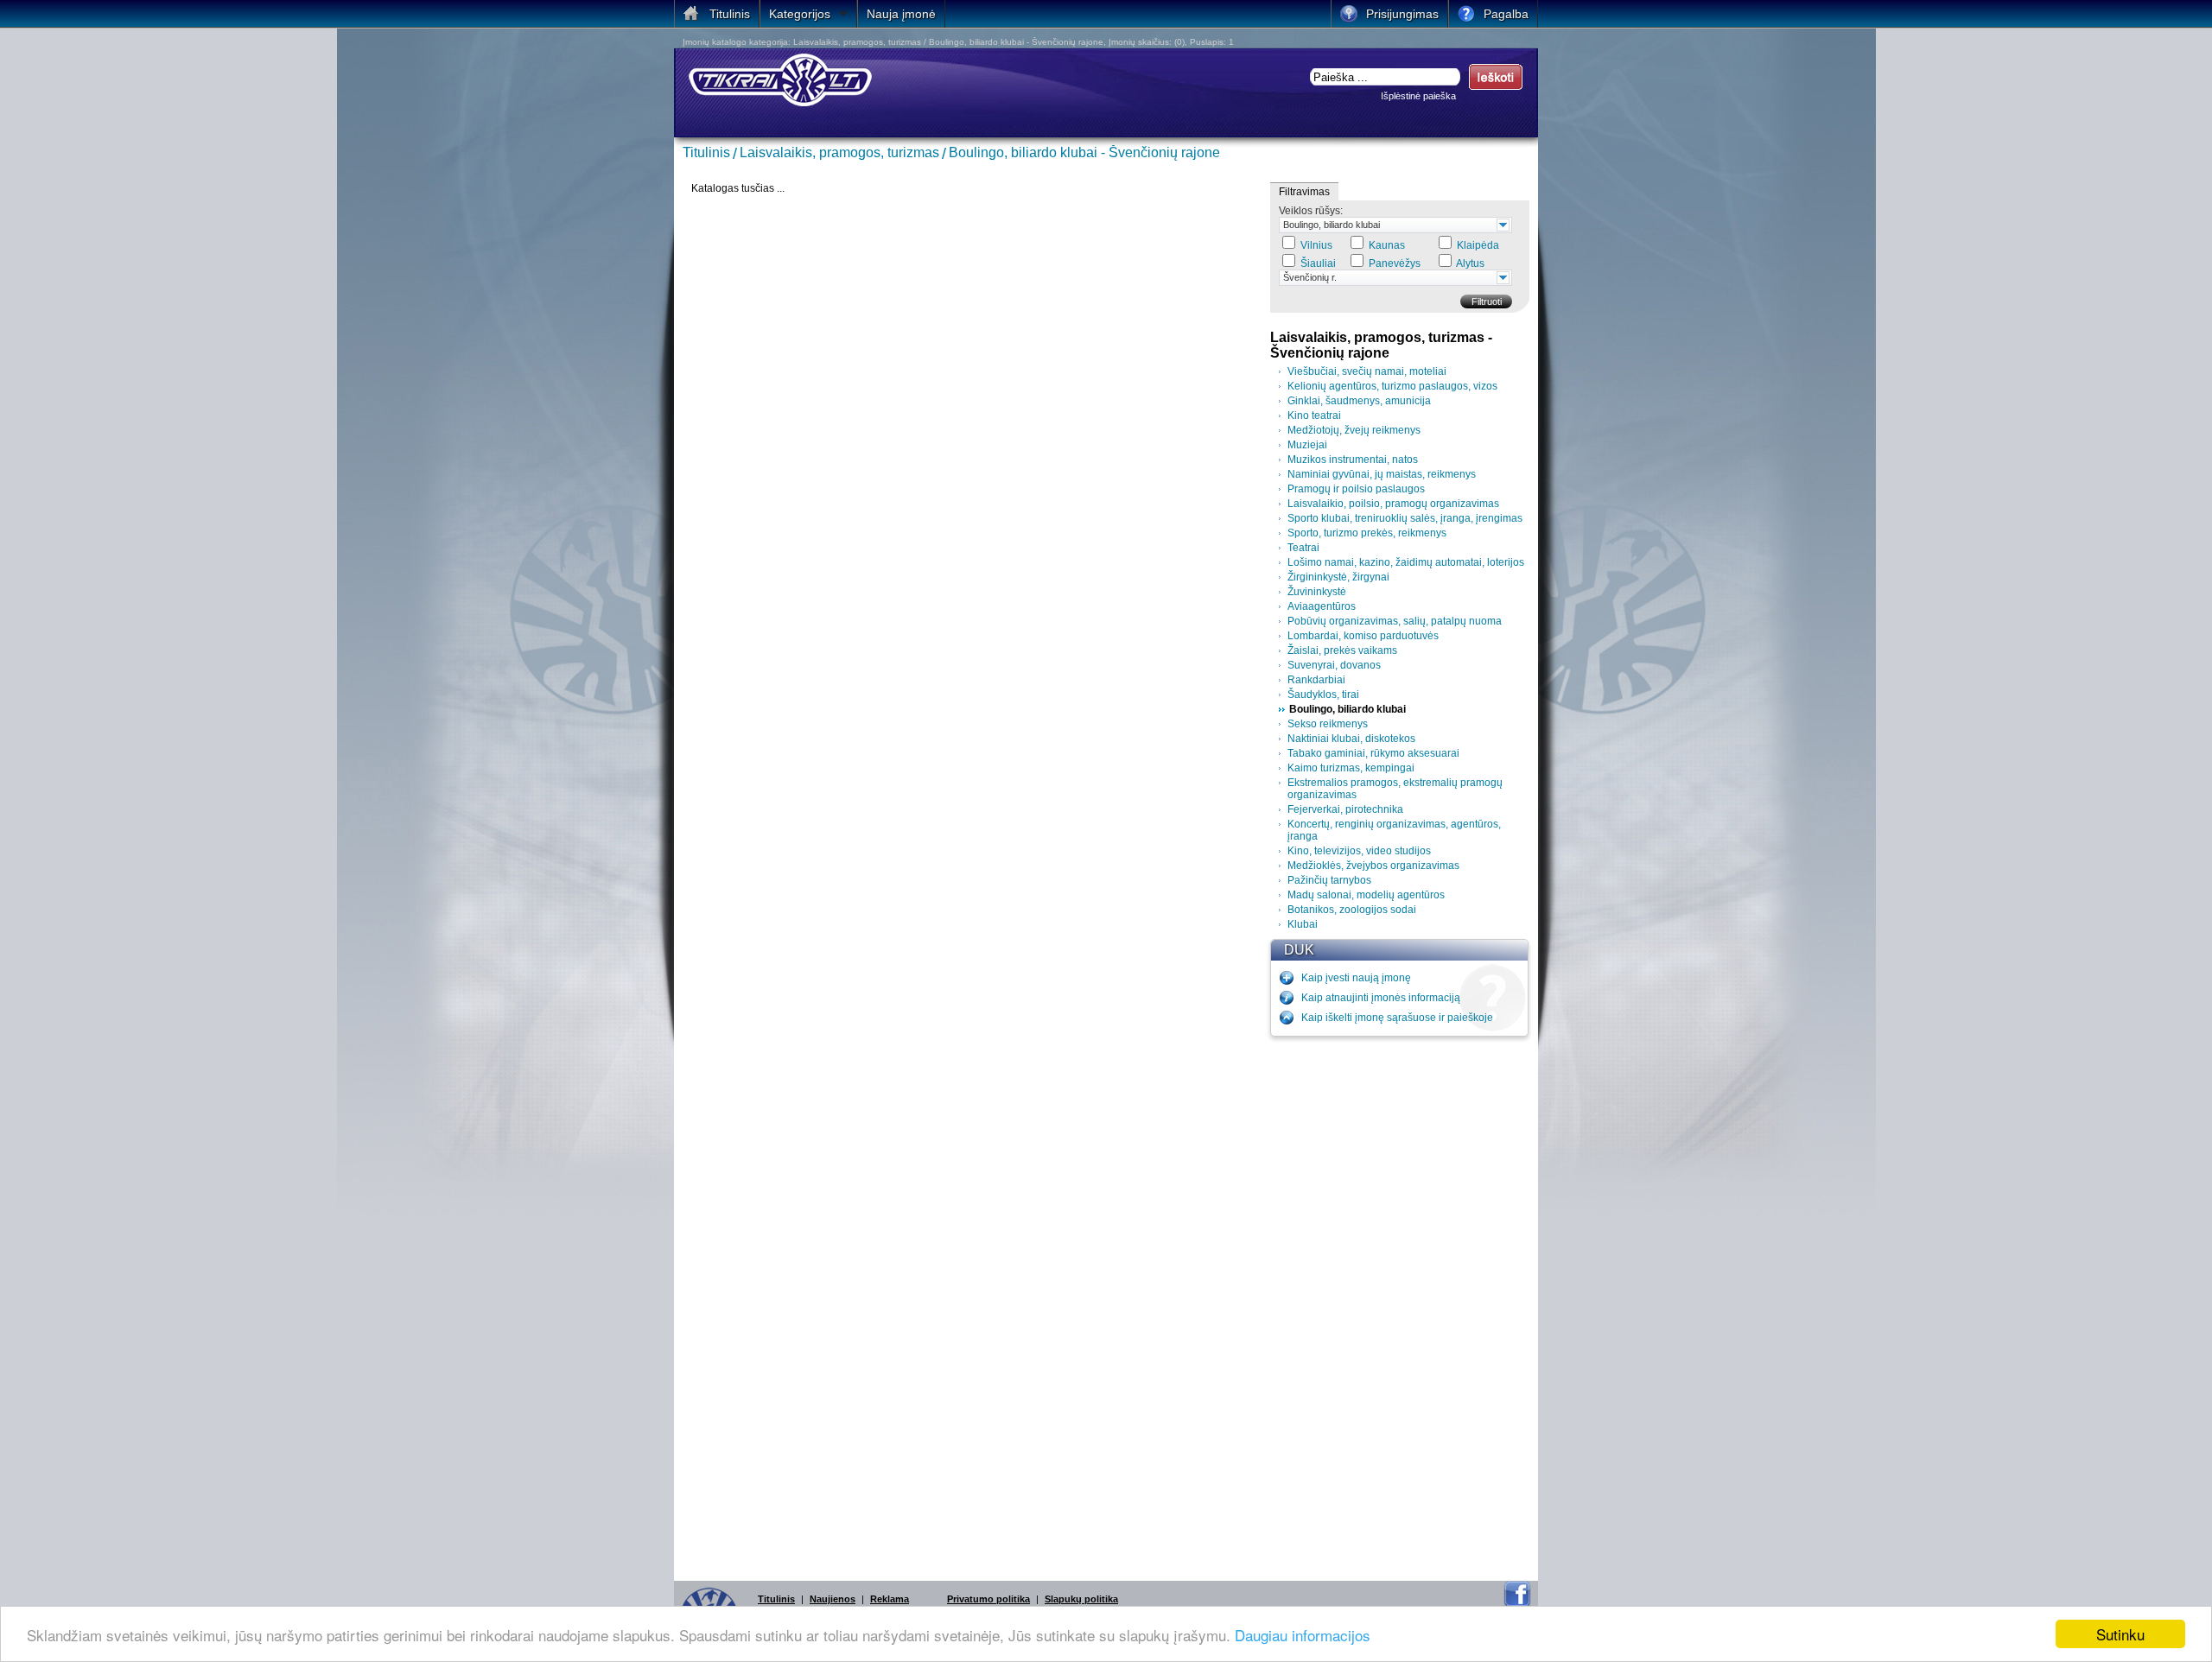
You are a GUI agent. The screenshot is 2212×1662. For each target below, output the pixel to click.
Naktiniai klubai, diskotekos (1351, 739)
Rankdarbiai (1316, 680)
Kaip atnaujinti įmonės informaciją (1381, 998)
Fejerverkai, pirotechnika (1345, 809)
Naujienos (833, 1599)
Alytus (1470, 263)
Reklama (890, 1599)
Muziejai (1307, 445)
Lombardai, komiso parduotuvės (1363, 636)
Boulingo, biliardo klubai (1332, 225)
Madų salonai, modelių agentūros (1366, 895)
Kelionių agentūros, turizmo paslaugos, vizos (1392, 386)
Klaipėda (1478, 245)
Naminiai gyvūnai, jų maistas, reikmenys (1382, 474)
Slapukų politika (1081, 1599)
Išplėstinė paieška (1418, 96)
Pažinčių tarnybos (1329, 880)
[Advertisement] (1400, 1304)
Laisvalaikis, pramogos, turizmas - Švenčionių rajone (1381, 345)
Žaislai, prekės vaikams (1342, 650)
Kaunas (1387, 245)
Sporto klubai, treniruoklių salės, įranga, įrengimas (1405, 518)
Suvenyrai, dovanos (1334, 665)
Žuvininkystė (1317, 592)
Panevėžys (1395, 263)
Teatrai (1303, 548)
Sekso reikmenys (1328, 724)
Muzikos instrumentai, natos (1353, 460)
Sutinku (2120, 1634)
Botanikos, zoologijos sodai (1352, 910)
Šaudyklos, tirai (1323, 695)
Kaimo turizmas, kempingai (1351, 768)
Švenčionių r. (1310, 277)
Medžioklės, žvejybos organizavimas (1373, 866)
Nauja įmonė (901, 14)
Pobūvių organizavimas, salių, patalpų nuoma (1395, 621)
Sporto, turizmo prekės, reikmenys (1367, 533)
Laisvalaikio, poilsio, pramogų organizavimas (1393, 504)
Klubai (1303, 924)
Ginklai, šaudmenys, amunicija (1359, 401)
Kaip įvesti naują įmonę (1356, 978)
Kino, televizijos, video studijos (1359, 851)
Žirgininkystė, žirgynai (1338, 577)
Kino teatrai (1314, 415)
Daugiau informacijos (1303, 1635)
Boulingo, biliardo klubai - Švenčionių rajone (1084, 152)
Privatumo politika (988, 1599)
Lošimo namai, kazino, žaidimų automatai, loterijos (1406, 562)
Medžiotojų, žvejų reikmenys (1354, 430)
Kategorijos (800, 14)
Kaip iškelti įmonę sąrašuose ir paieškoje (1397, 1018)
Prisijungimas (1402, 14)
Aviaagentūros (1322, 606)
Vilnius (1316, 245)
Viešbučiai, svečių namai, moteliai (1367, 371)
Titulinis (706, 152)
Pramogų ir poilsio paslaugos (1356, 489)
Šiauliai (1318, 263)
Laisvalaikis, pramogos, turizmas (839, 152)
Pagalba (1506, 14)
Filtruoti (1487, 301)
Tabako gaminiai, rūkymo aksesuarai (1373, 753)
